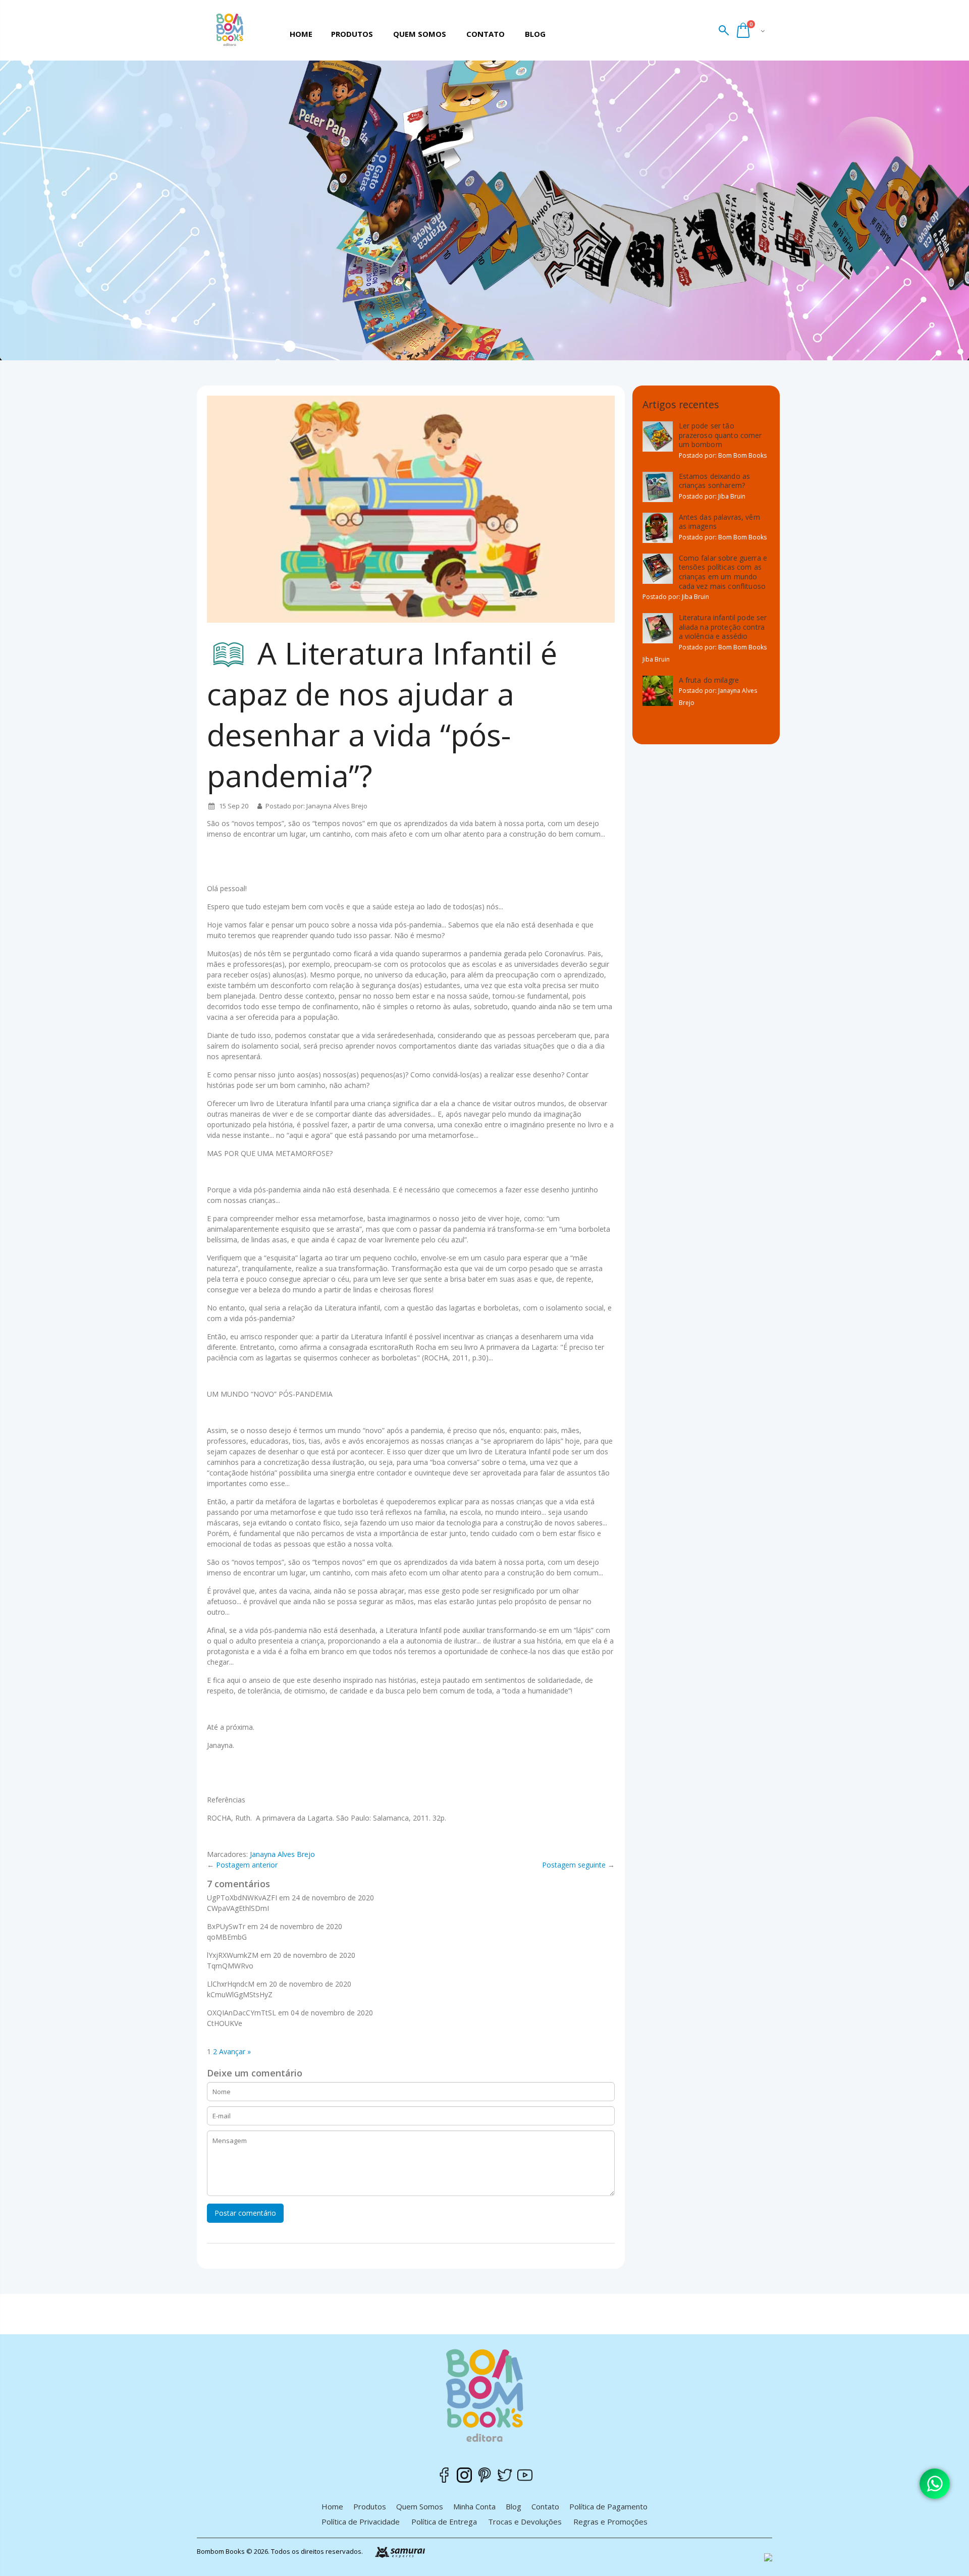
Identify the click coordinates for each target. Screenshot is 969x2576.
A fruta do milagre (709, 680)
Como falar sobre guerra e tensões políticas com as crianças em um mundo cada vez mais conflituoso (723, 572)
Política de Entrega (444, 2522)
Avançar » (235, 2051)
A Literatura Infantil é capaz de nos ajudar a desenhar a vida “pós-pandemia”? (382, 714)
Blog (514, 2506)
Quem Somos (420, 2506)
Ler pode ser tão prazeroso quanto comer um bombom (720, 435)
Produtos (370, 2506)
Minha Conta (474, 2506)
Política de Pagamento (608, 2506)
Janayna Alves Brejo (282, 1854)
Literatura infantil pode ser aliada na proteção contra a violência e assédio (723, 627)
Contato (545, 2506)
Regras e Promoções (610, 2522)
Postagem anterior (247, 1865)
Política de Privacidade (361, 2522)
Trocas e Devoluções (525, 2522)
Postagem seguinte (574, 1865)
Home (332, 2506)
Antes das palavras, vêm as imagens (719, 522)
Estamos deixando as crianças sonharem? (715, 481)
